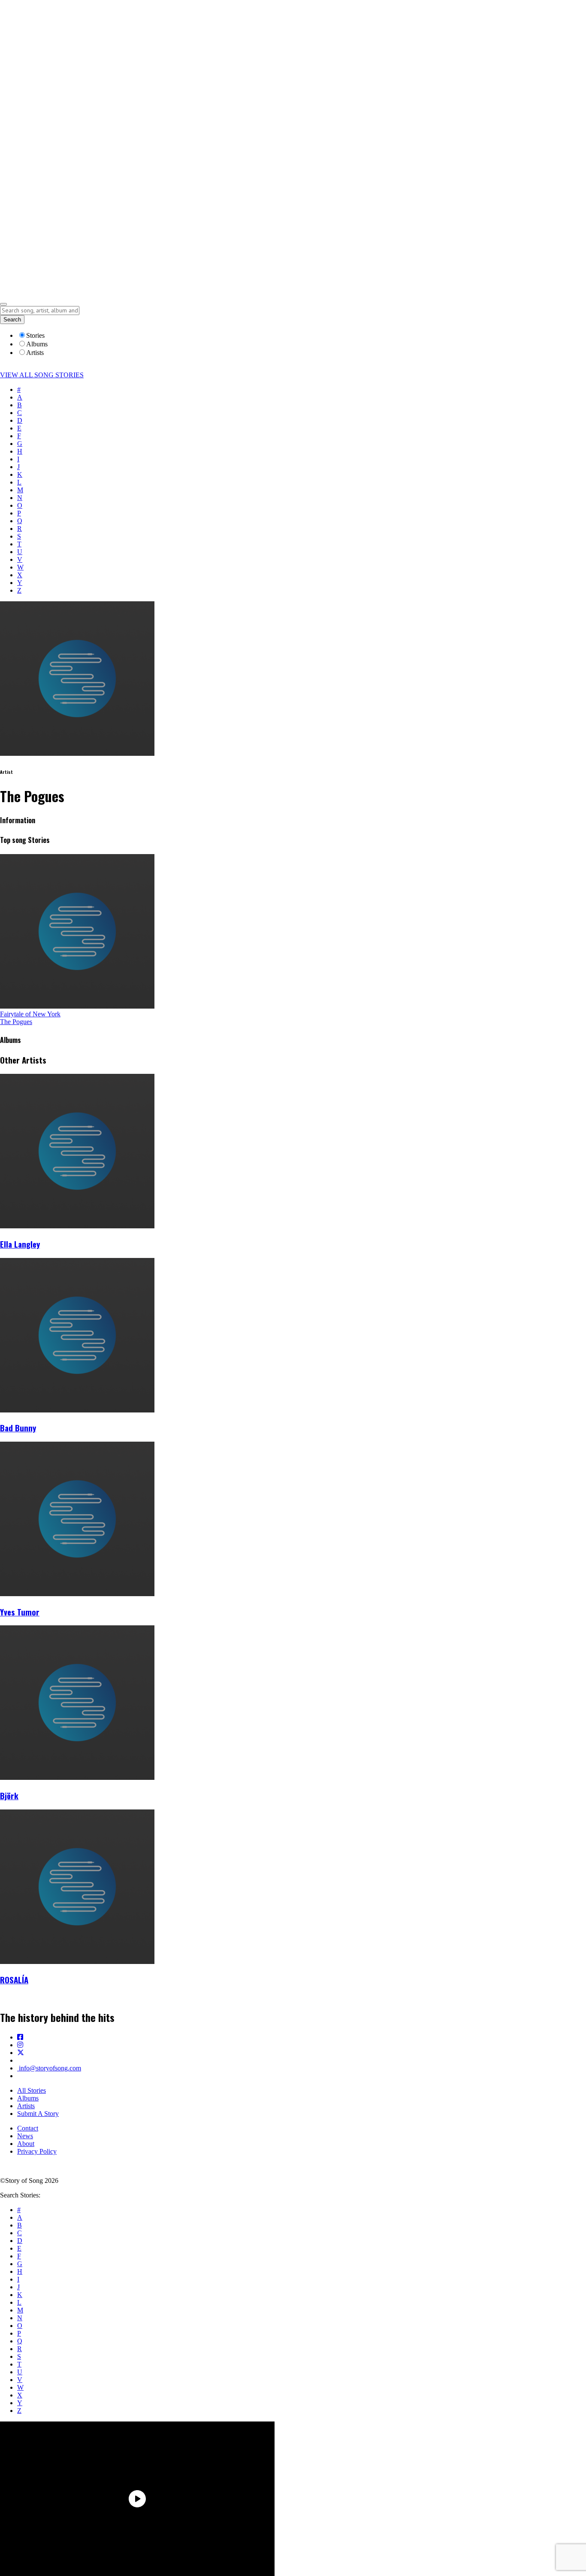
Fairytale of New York (30, 1014)
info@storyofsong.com (49, 2068)
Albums (28, 2098)
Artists (26, 2106)
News (25, 2136)
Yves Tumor (20, 1612)
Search (12, 320)
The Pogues (16, 1022)
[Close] (3, 304)
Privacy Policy (37, 2151)
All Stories (32, 2090)
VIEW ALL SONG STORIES (42, 375)
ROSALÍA (14, 1980)
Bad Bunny (18, 1428)
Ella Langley (20, 1244)
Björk (9, 1796)
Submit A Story (38, 2114)
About (26, 2144)
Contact (28, 2128)
